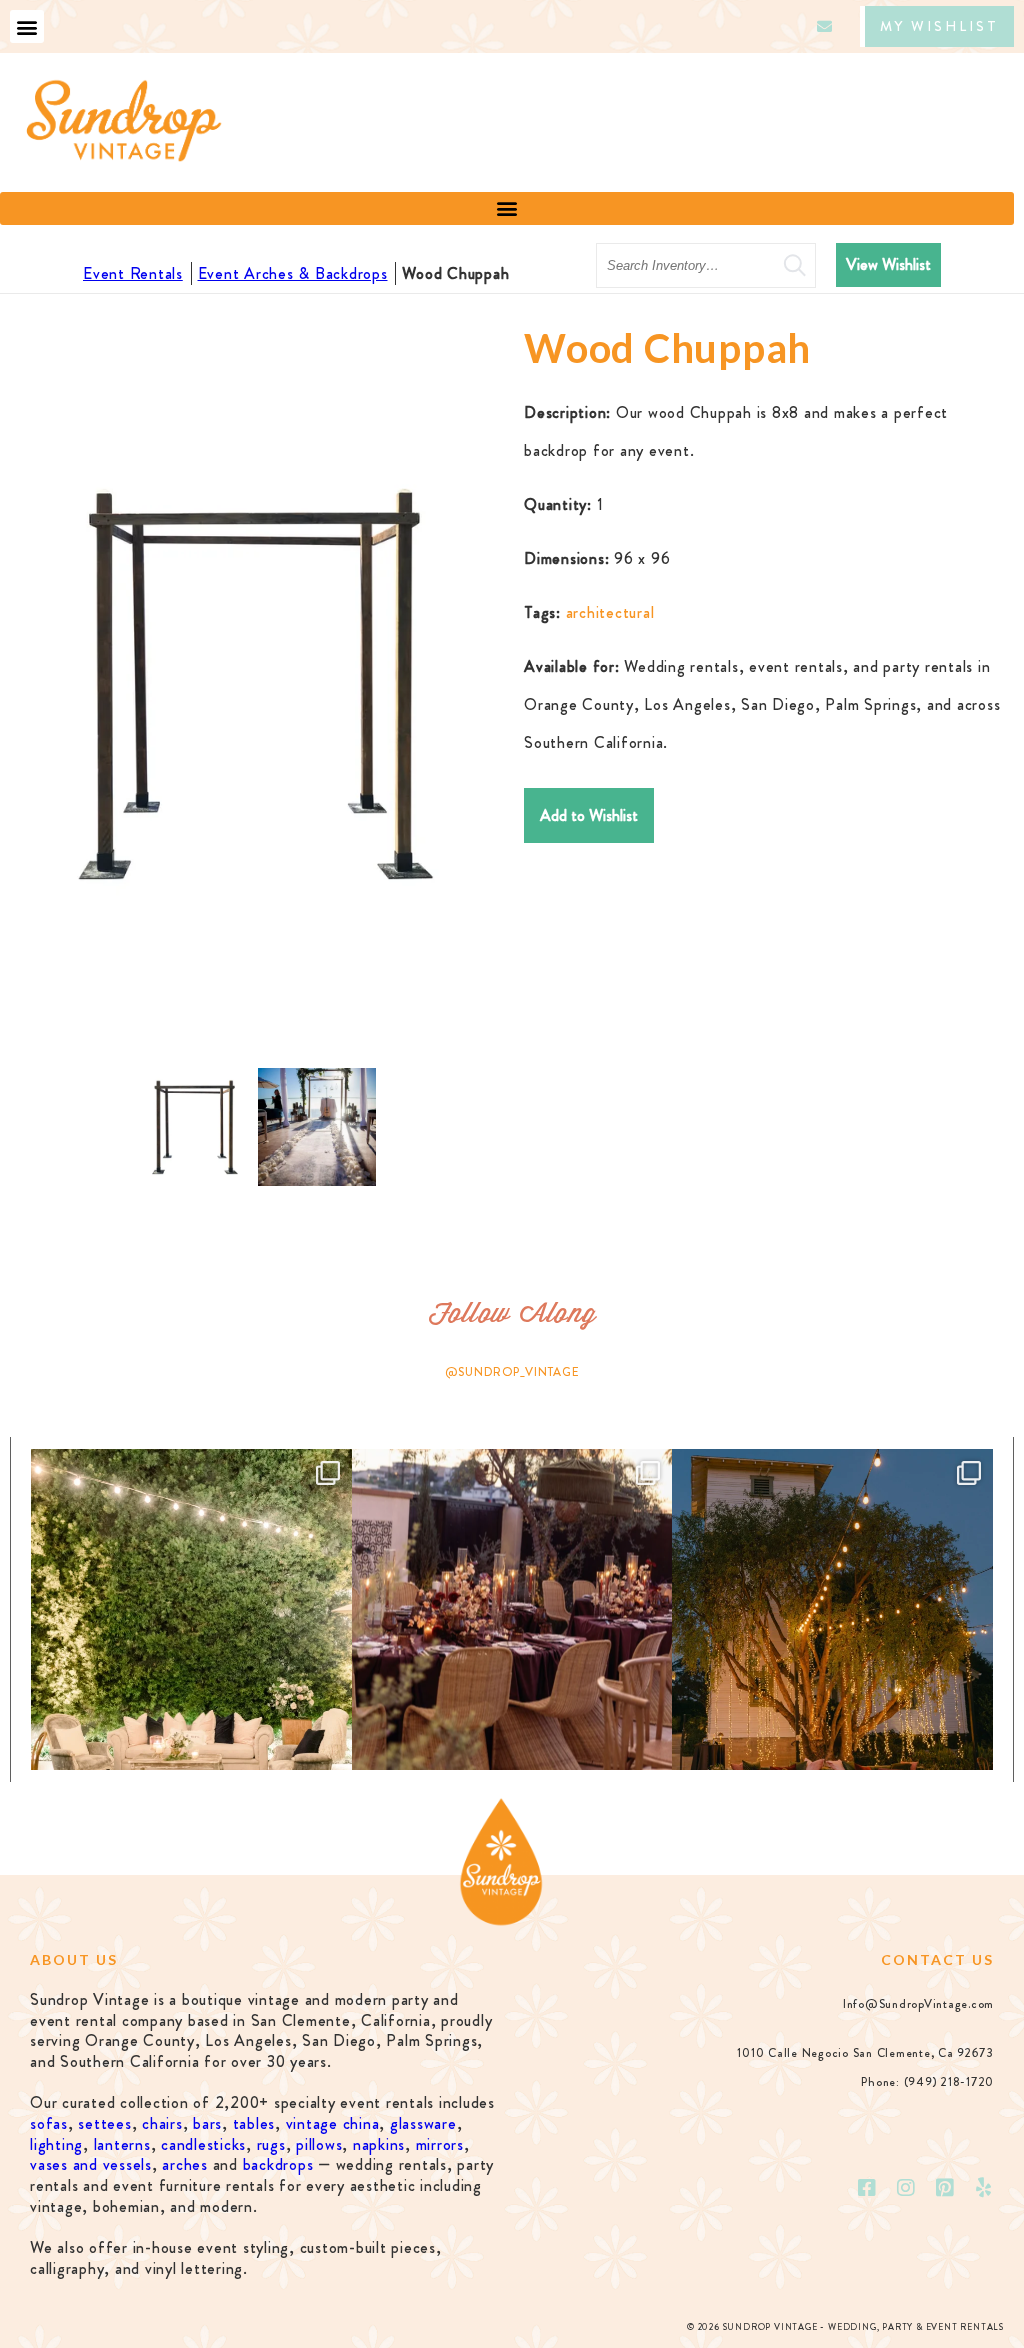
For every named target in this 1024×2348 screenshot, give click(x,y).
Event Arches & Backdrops (293, 273)
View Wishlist (888, 264)
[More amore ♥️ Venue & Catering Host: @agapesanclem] (512, 1609)
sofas (49, 2123)
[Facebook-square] (868, 2188)
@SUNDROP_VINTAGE (512, 1372)
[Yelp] (984, 2188)
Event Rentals (133, 273)
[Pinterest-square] (945, 2188)
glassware (423, 2123)
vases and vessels (91, 2164)
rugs (271, 2144)
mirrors (440, 2144)
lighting (56, 2144)
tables (254, 2123)
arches (185, 2164)
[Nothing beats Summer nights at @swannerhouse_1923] (832, 1609)
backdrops (278, 2164)
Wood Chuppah (455, 273)
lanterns (122, 2144)
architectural (610, 612)
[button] (27, 26)
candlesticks (203, 2144)
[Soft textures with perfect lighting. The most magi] (191, 1609)
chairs (162, 2123)
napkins (379, 2144)
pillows (319, 2144)
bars (207, 2123)
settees (104, 2123)
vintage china (333, 2123)
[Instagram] (907, 2188)
